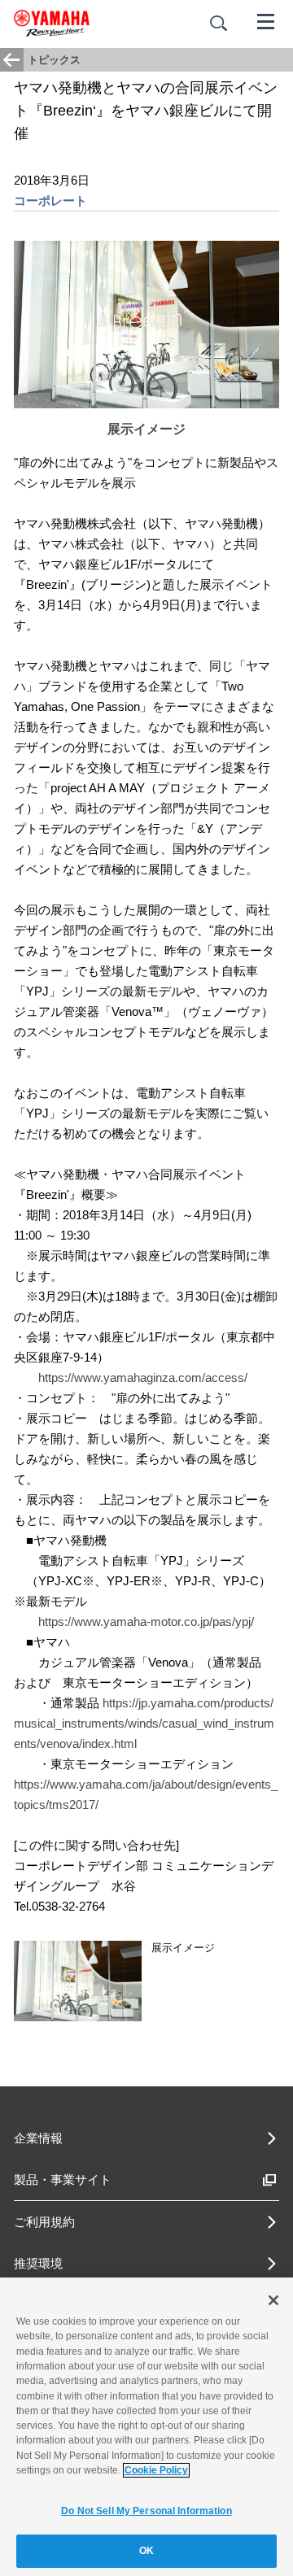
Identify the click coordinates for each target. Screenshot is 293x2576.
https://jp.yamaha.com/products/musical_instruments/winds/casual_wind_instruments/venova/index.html (144, 1723)
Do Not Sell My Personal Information (146, 2511)
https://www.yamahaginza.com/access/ (143, 1377)
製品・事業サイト (63, 2179)
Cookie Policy (156, 2470)
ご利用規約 (44, 2222)
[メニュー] (266, 20)
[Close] (273, 2300)
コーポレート (50, 201)
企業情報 (38, 2138)
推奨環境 (38, 2263)
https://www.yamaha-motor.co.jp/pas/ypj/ (146, 1621)
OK (146, 2551)
